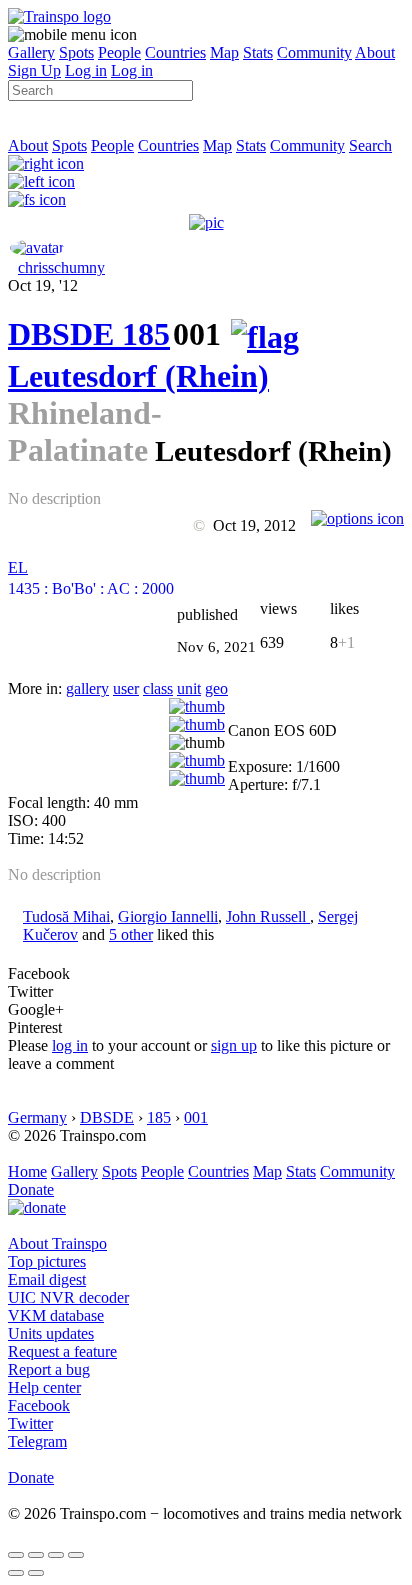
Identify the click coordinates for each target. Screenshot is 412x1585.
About (375, 52)
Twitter (30, 1423)
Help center (44, 1387)
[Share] (36, 1555)
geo (216, 688)
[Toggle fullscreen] (56, 1555)
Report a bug (49, 1369)
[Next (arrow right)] (36, 1573)
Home (27, 1171)
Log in (86, 70)
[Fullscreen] (37, 199)
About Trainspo (57, 1243)
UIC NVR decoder (68, 1297)
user (126, 688)
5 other (131, 934)
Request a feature (62, 1351)
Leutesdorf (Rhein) (138, 376)
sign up (234, 1045)
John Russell (268, 916)
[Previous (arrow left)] (16, 1573)
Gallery (31, 52)
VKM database (56, 1315)
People (119, 52)
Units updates (51, 1333)
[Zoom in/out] (76, 1555)
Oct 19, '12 (43, 285)
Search (370, 145)
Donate (31, 1189)
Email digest (47, 1279)
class (158, 688)
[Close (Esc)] (16, 1555)
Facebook (39, 1405)
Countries (175, 52)
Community (314, 52)
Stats (258, 52)
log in (70, 1045)
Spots (76, 52)
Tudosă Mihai (66, 916)
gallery (87, 688)
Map (224, 52)
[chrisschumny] (37, 247)
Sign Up (34, 70)
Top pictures (47, 1261)
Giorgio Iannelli (168, 916)
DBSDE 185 (89, 334)
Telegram (37, 1441)
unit (189, 688)
